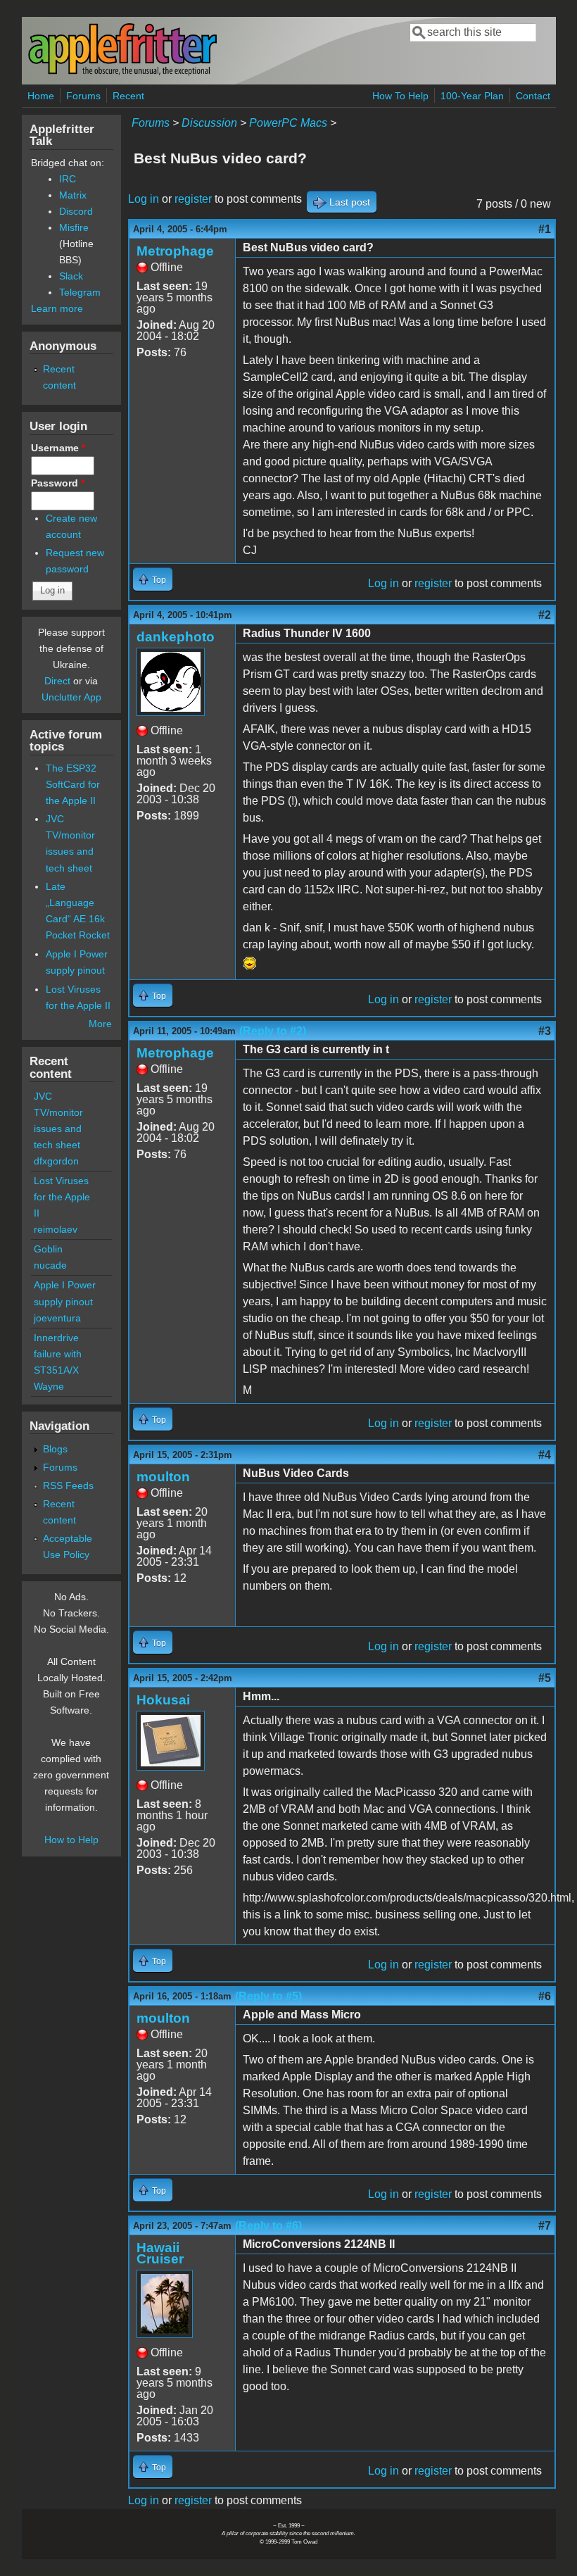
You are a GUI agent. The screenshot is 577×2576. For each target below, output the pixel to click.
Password (58, 483)
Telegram (80, 292)
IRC (68, 179)
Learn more (57, 308)
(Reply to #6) (268, 2226)
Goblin (48, 1249)
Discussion (209, 123)
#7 (545, 2226)
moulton (163, 1477)
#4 (545, 1455)
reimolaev (56, 1229)
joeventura (57, 1318)
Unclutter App (71, 697)
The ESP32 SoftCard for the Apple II (73, 784)
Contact (533, 96)
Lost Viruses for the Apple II (62, 1197)
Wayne (49, 1386)
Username (58, 448)
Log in (144, 199)
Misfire (74, 227)
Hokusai (163, 1700)
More (100, 1024)
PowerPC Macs (288, 123)
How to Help (71, 1840)
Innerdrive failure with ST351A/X (58, 1354)
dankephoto (176, 637)
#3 (545, 1031)
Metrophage (175, 251)
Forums (83, 96)
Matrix (73, 195)
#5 (545, 1678)
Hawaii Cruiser (160, 2253)
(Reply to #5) (268, 1996)
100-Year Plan (472, 96)
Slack (71, 276)
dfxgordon (56, 1161)
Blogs (55, 1449)
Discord (76, 211)
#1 (545, 229)
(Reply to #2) (273, 1031)
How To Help (400, 96)
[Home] (122, 73)
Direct (57, 681)
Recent (128, 96)
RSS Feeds (68, 1485)
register (193, 199)
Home (41, 96)
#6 (545, 1996)
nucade (50, 1265)
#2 (545, 615)
